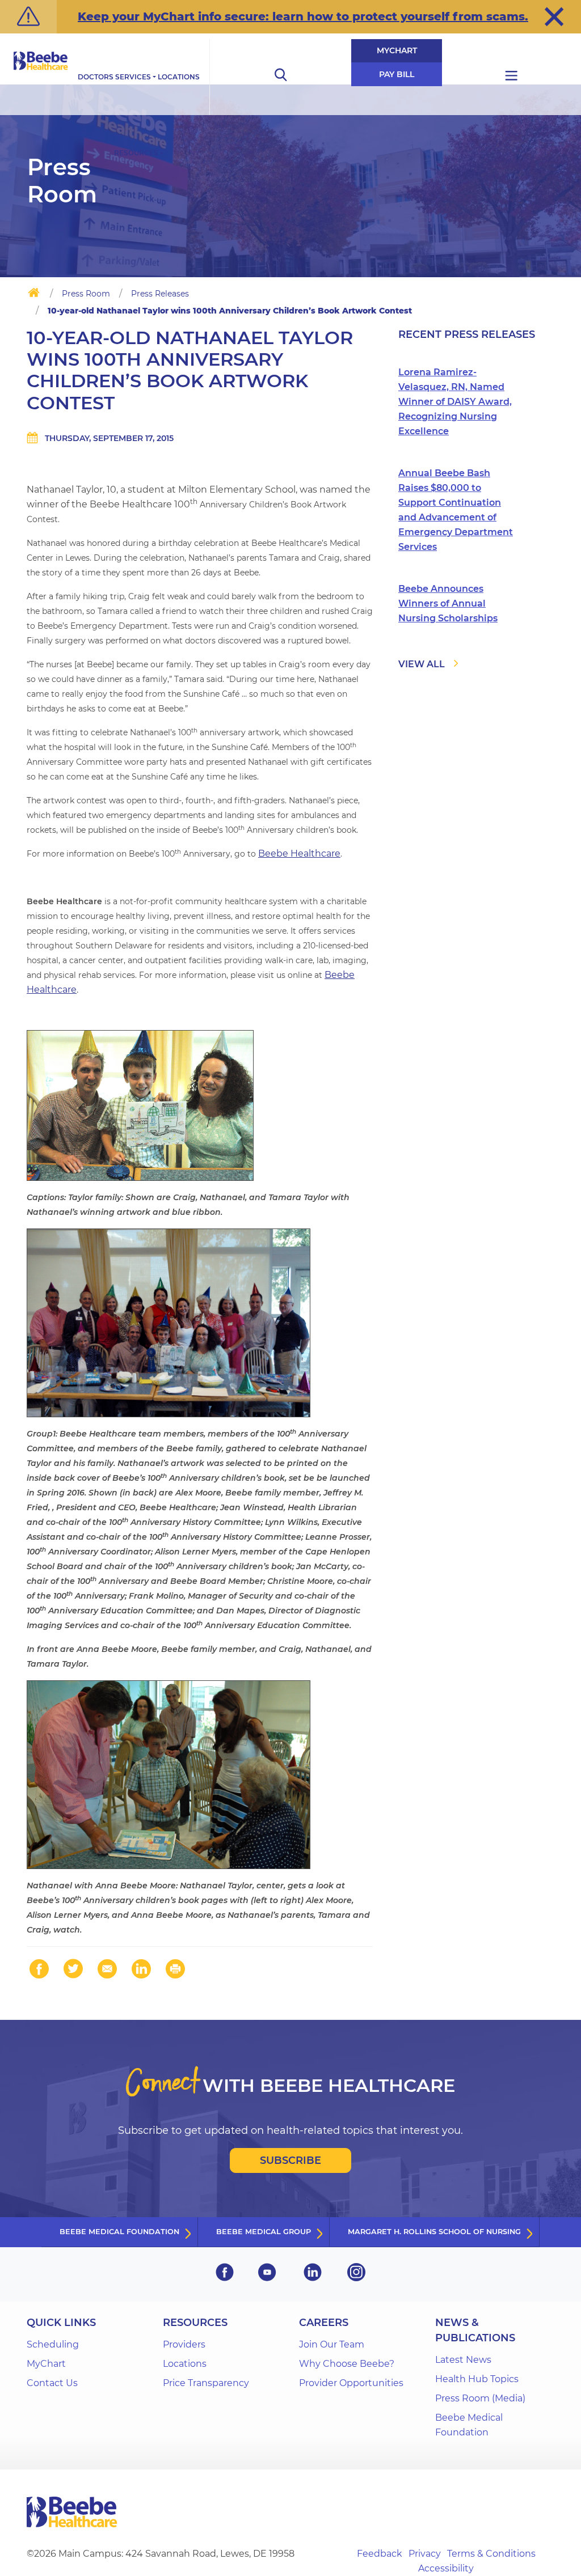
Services (133, 77)
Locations (179, 77)
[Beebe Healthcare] (41, 73)
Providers (184, 2344)
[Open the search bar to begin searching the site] (280, 77)
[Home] (34, 295)
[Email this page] (107, 1969)
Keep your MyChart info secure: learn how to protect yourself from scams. (303, 16)
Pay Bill (397, 74)
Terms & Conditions (491, 2554)
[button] (554, 16)
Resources (136, 153)
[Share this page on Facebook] (39, 1969)
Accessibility (446, 2568)
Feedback (380, 2554)
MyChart (397, 50)
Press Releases (160, 294)
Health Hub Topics (477, 2379)
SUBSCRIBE (290, 2160)
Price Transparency (206, 2383)
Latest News (463, 2360)
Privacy (425, 2554)
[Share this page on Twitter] (73, 1969)
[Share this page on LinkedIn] (141, 1969)
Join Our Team (332, 2344)
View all (422, 664)
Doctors (96, 77)
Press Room (86, 294)
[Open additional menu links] (511, 77)
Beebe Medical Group (264, 2232)
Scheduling (53, 2344)
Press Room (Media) (480, 2398)
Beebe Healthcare (299, 853)
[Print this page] (175, 1969)
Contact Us (52, 2383)
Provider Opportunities (351, 2383)
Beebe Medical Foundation (119, 2232)
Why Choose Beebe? (347, 2364)
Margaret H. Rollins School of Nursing (434, 2232)
